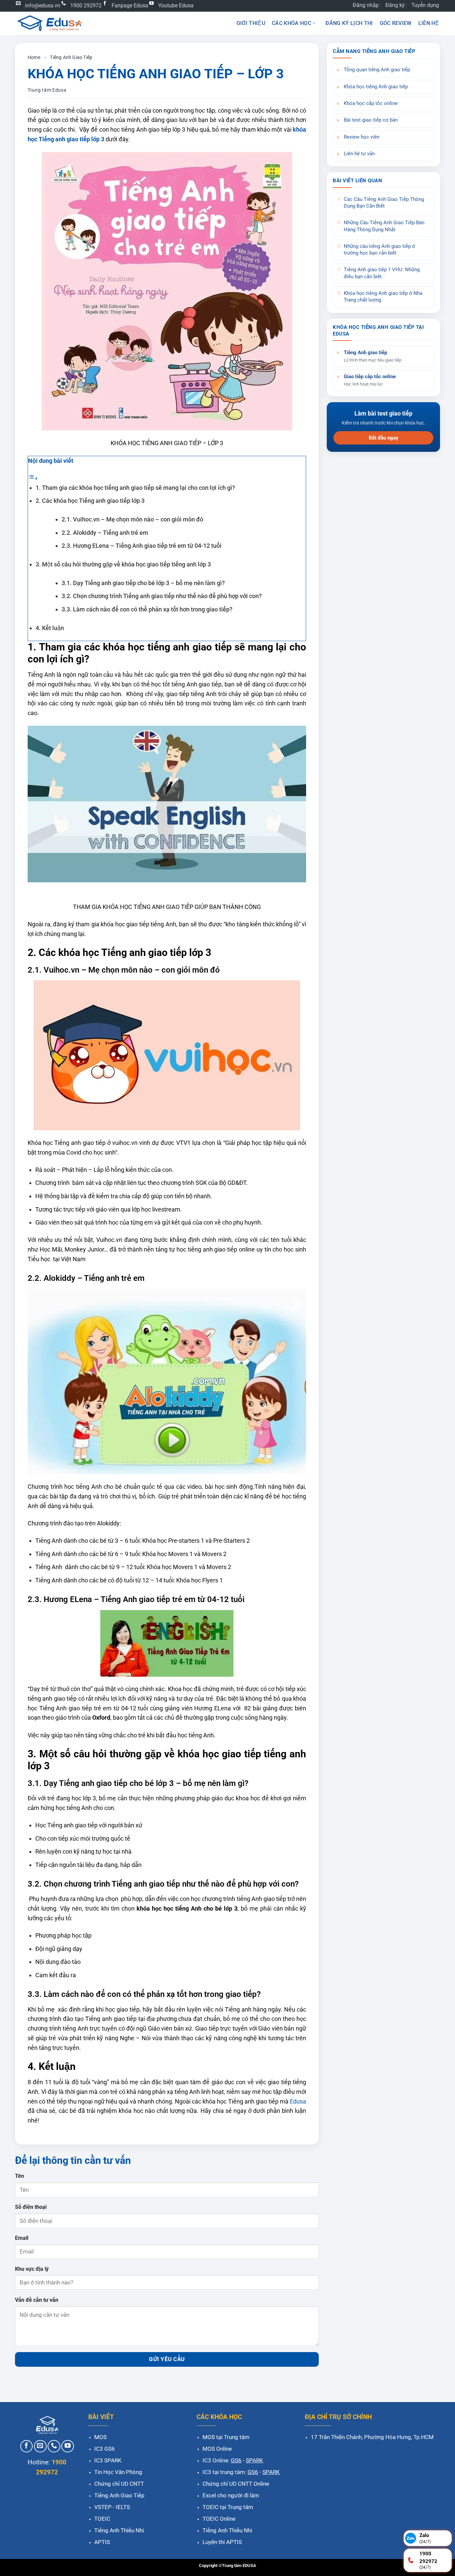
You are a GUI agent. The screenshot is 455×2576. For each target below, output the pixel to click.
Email (22, 2238)
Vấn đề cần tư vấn (37, 2300)
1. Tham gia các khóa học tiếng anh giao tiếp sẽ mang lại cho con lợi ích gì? (135, 488)
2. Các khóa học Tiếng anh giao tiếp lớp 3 (90, 501)
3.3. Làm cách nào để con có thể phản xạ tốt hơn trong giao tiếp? (147, 609)
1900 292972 (86, 5)
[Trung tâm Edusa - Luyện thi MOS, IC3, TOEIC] (49, 23)
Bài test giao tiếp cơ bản (371, 120)
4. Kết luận (50, 628)
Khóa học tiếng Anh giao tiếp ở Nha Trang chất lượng (383, 297)
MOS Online (217, 2449)
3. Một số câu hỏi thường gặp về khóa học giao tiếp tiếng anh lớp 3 (123, 564)
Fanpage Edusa (130, 5)
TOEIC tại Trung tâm (228, 2507)
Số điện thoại (31, 2207)
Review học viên (362, 137)
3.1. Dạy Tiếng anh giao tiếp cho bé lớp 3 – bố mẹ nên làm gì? (143, 583)
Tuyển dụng (425, 5)
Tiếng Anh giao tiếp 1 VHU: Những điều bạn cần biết (382, 273)
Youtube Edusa (176, 5)
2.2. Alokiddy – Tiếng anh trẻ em (105, 533)
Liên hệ (429, 23)
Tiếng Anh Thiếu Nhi (119, 2530)
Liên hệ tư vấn (359, 154)
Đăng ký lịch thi (349, 23)
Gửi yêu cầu (167, 2359)
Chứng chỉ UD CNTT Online (236, 2484)
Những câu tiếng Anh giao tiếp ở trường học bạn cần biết (379, 250)
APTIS (102, 2542)
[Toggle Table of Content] (33, 478)
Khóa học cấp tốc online (371, 103)
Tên (19, 2176)
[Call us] (54, 2446)
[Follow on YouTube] (68, 2446)
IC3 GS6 (105, 2449)
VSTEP (103, 2507)
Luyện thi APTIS (222, 2542)
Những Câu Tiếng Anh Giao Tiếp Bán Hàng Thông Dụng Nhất (384, 226)
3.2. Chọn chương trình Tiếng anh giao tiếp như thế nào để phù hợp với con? (162, 596)
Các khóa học (291, 23)
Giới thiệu (251, 23)
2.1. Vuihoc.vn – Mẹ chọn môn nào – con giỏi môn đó (132, 519)
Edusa (298, 2101)
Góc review (396, 23)
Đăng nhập (366, 5)
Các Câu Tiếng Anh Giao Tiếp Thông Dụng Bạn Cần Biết (384, 203)
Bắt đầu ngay (384, 438)
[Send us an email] (40, 2446)
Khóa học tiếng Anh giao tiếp (376, 87)
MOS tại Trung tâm (226, 2437)
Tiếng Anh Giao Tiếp (71, 57)
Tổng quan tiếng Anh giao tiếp (377, 70)
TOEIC (102, 2519)
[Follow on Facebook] (27, 2446)
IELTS (123, 2507)
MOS (100, 2437)
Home (34, 57)
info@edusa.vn (43, 5)
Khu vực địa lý (32, 2269)
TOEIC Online (219, 2519)
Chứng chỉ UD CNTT (119, 2484)
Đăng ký (395, 5)
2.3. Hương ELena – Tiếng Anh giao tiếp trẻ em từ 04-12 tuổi (142, 546)
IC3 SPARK (108, 2460)
